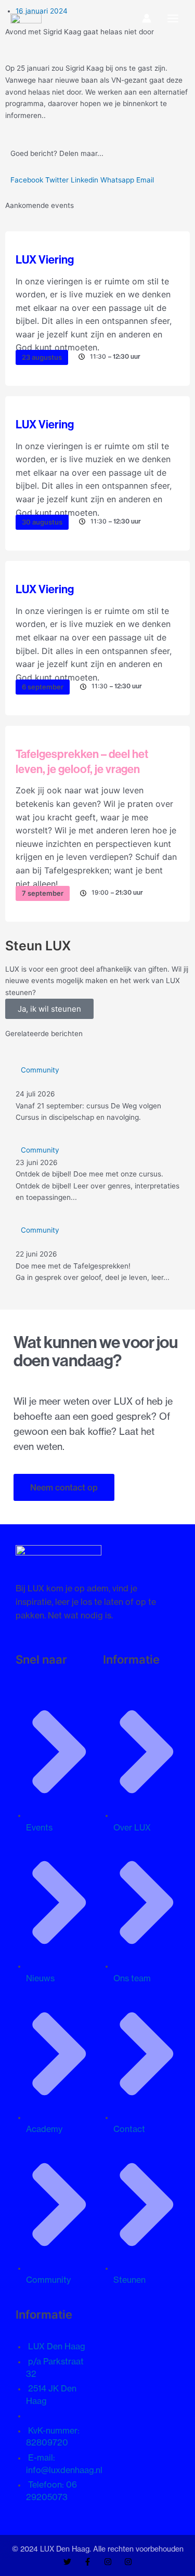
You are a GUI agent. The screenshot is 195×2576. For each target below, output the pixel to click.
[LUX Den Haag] (26, 18)
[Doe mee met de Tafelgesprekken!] (97, 1254)
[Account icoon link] (147, 18)
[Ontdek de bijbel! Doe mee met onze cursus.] (97, 1174)
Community (40, 1070)
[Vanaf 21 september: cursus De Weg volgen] (97, 1094)
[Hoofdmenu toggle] (173, 18)
